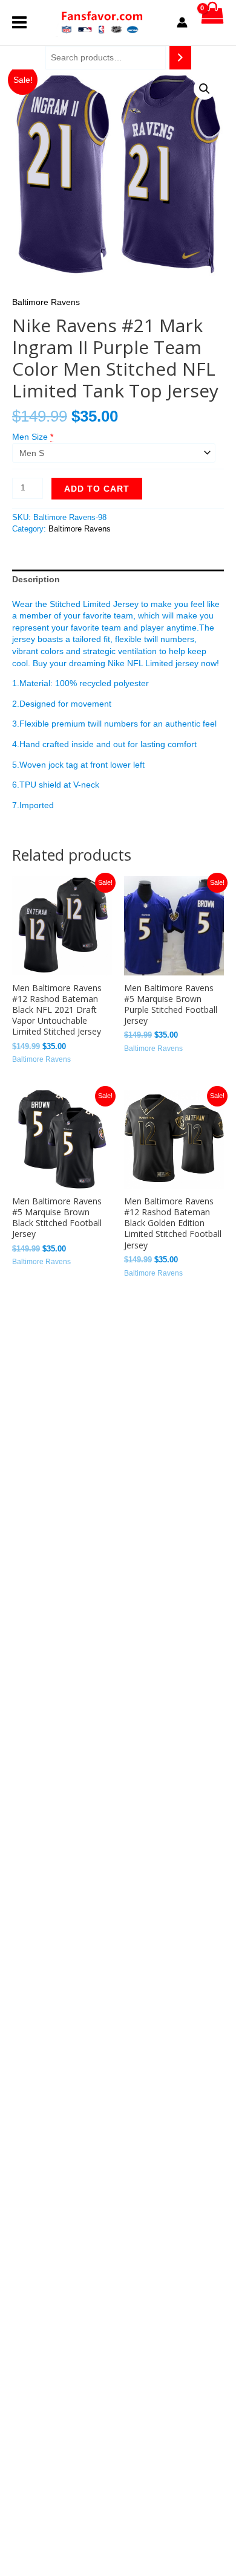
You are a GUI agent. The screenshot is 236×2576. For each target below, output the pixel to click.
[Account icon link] (182, 22)
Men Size (30, 437)
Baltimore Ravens (46, 302)
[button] (205, 89)
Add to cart (97, 489)
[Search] (180, 58)
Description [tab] (36, 579)
